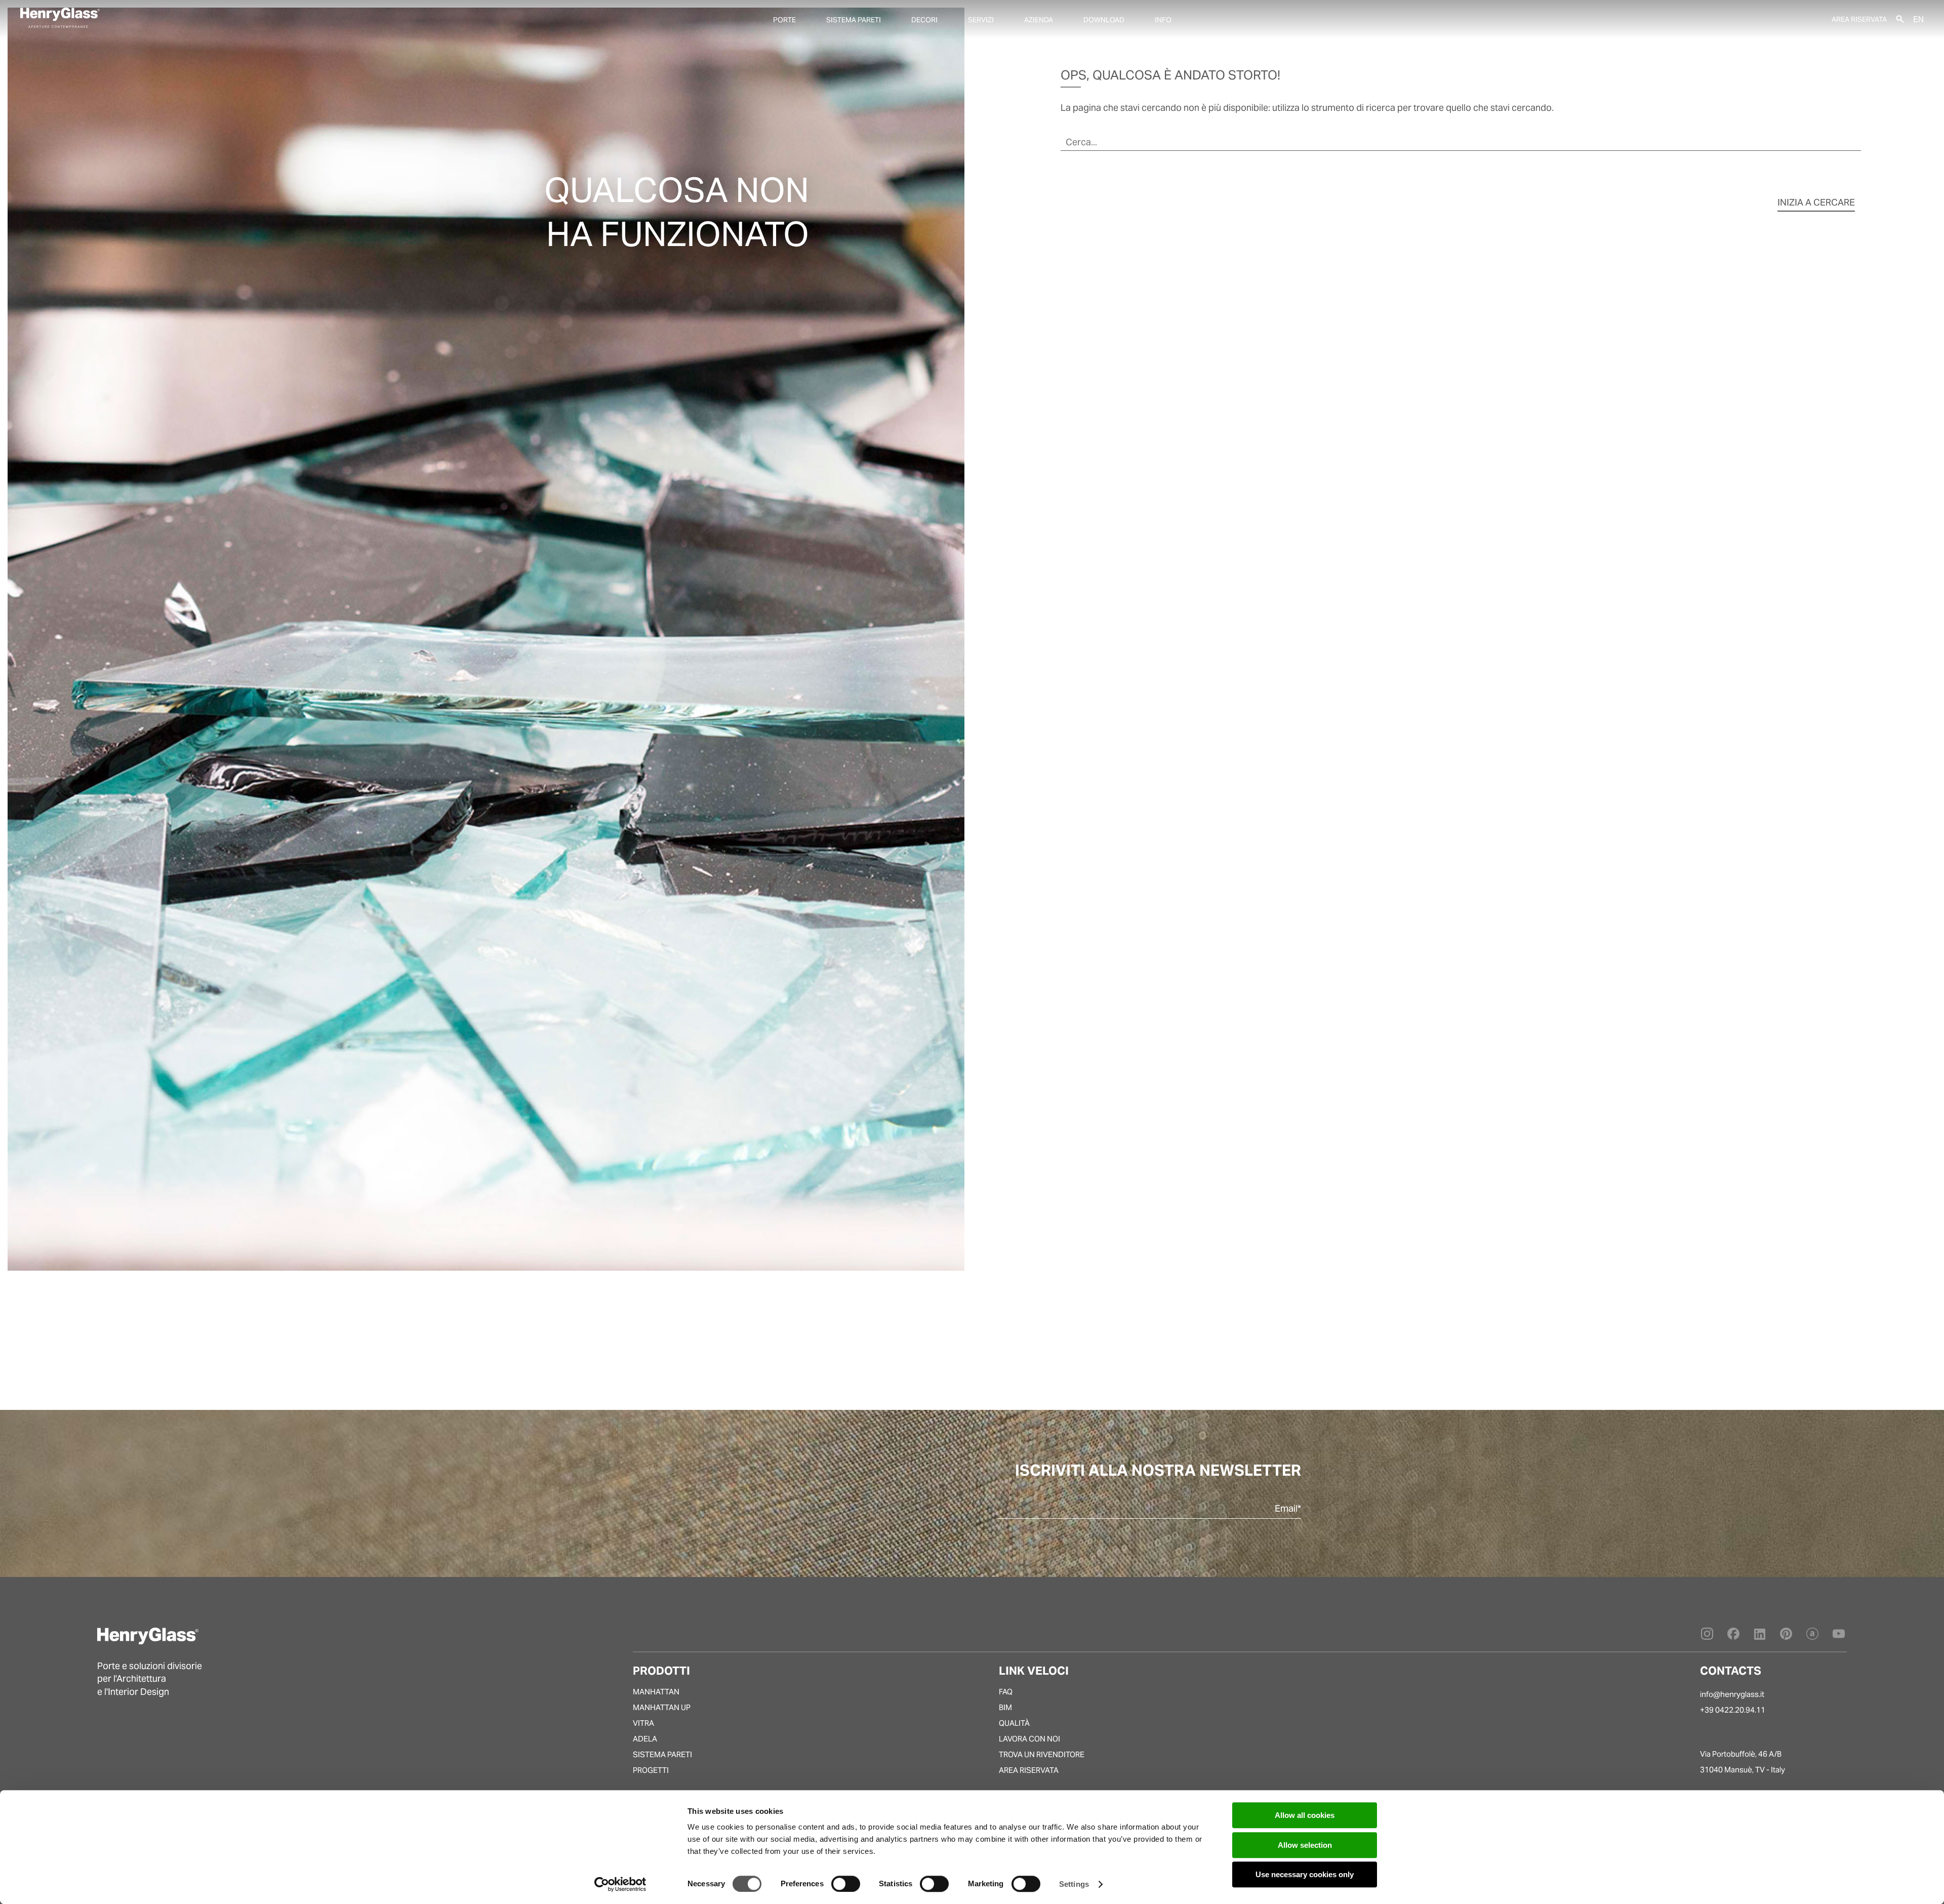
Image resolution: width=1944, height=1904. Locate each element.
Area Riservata (1859, 19)
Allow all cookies (1305, 1815)
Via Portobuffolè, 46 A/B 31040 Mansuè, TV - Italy (1743, 1762)
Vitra (643, 1723)
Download (1104, 20)
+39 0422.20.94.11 (1733, 1710)
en (1918, 19)
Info (1163, 20)
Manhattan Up (662, 1707)
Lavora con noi (1029, 1739)
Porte (784, 20)
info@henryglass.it (1732, 1694)
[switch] (846, 1884)
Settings (1074, 1884)
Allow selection (1305, 1845)
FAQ (1006, 1692)
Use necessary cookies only (1305, 1874)
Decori (924, 20)
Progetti (651, 1770)
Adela (645, 1739)
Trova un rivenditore (1042, 1754)
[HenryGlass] (60, 18)
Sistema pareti (854, 20)
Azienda (1039, 20)
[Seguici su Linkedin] (1760, 1636)
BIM (1005, 1707)
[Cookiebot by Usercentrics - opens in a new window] (620, 1884)
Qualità (1014, 1723)
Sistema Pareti (662, 1754)
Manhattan (656, 1692)
